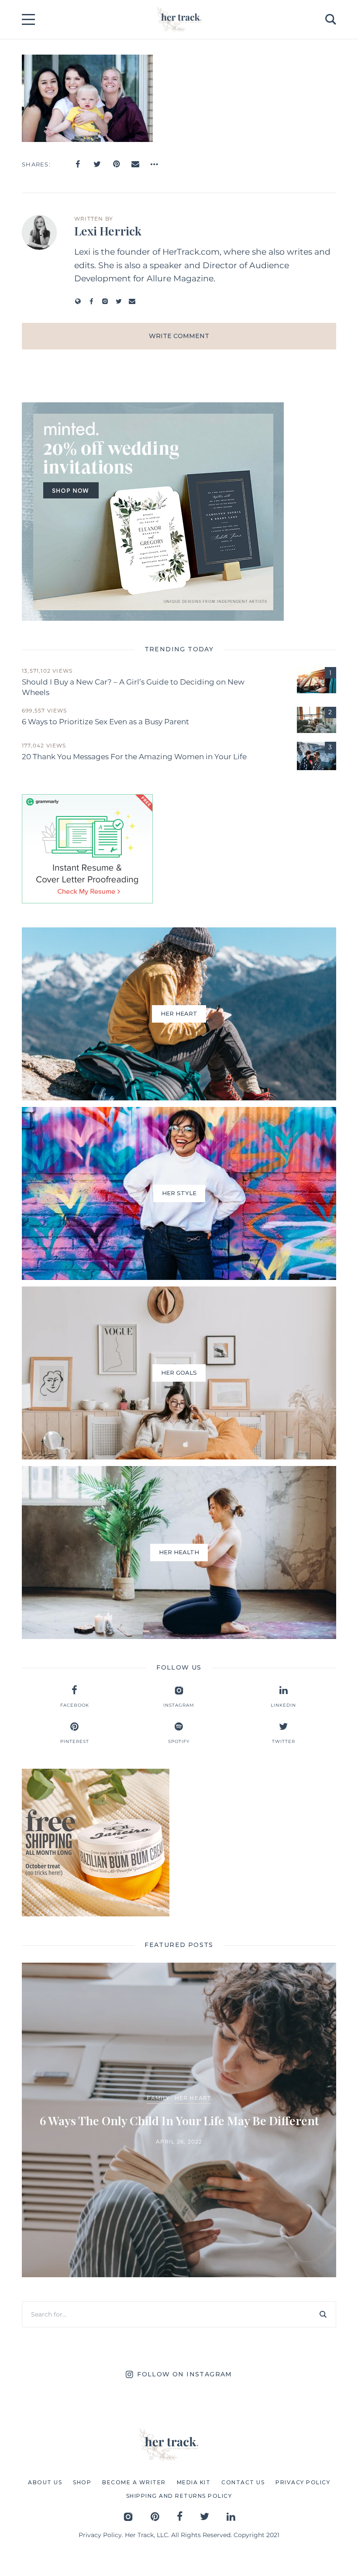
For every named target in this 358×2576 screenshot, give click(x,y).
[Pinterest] (116, 164)
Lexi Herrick (108, 231)
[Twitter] (97, 164)
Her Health (205, 2090)
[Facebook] (78, 164)
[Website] (78, 301)
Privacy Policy (100, 2535)
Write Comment (179, 336)
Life (237, 2090)
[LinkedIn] (231, 2516)
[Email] (135, 164)
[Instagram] (105, 301)
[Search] (323, 2314)
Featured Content (148, 2090)
